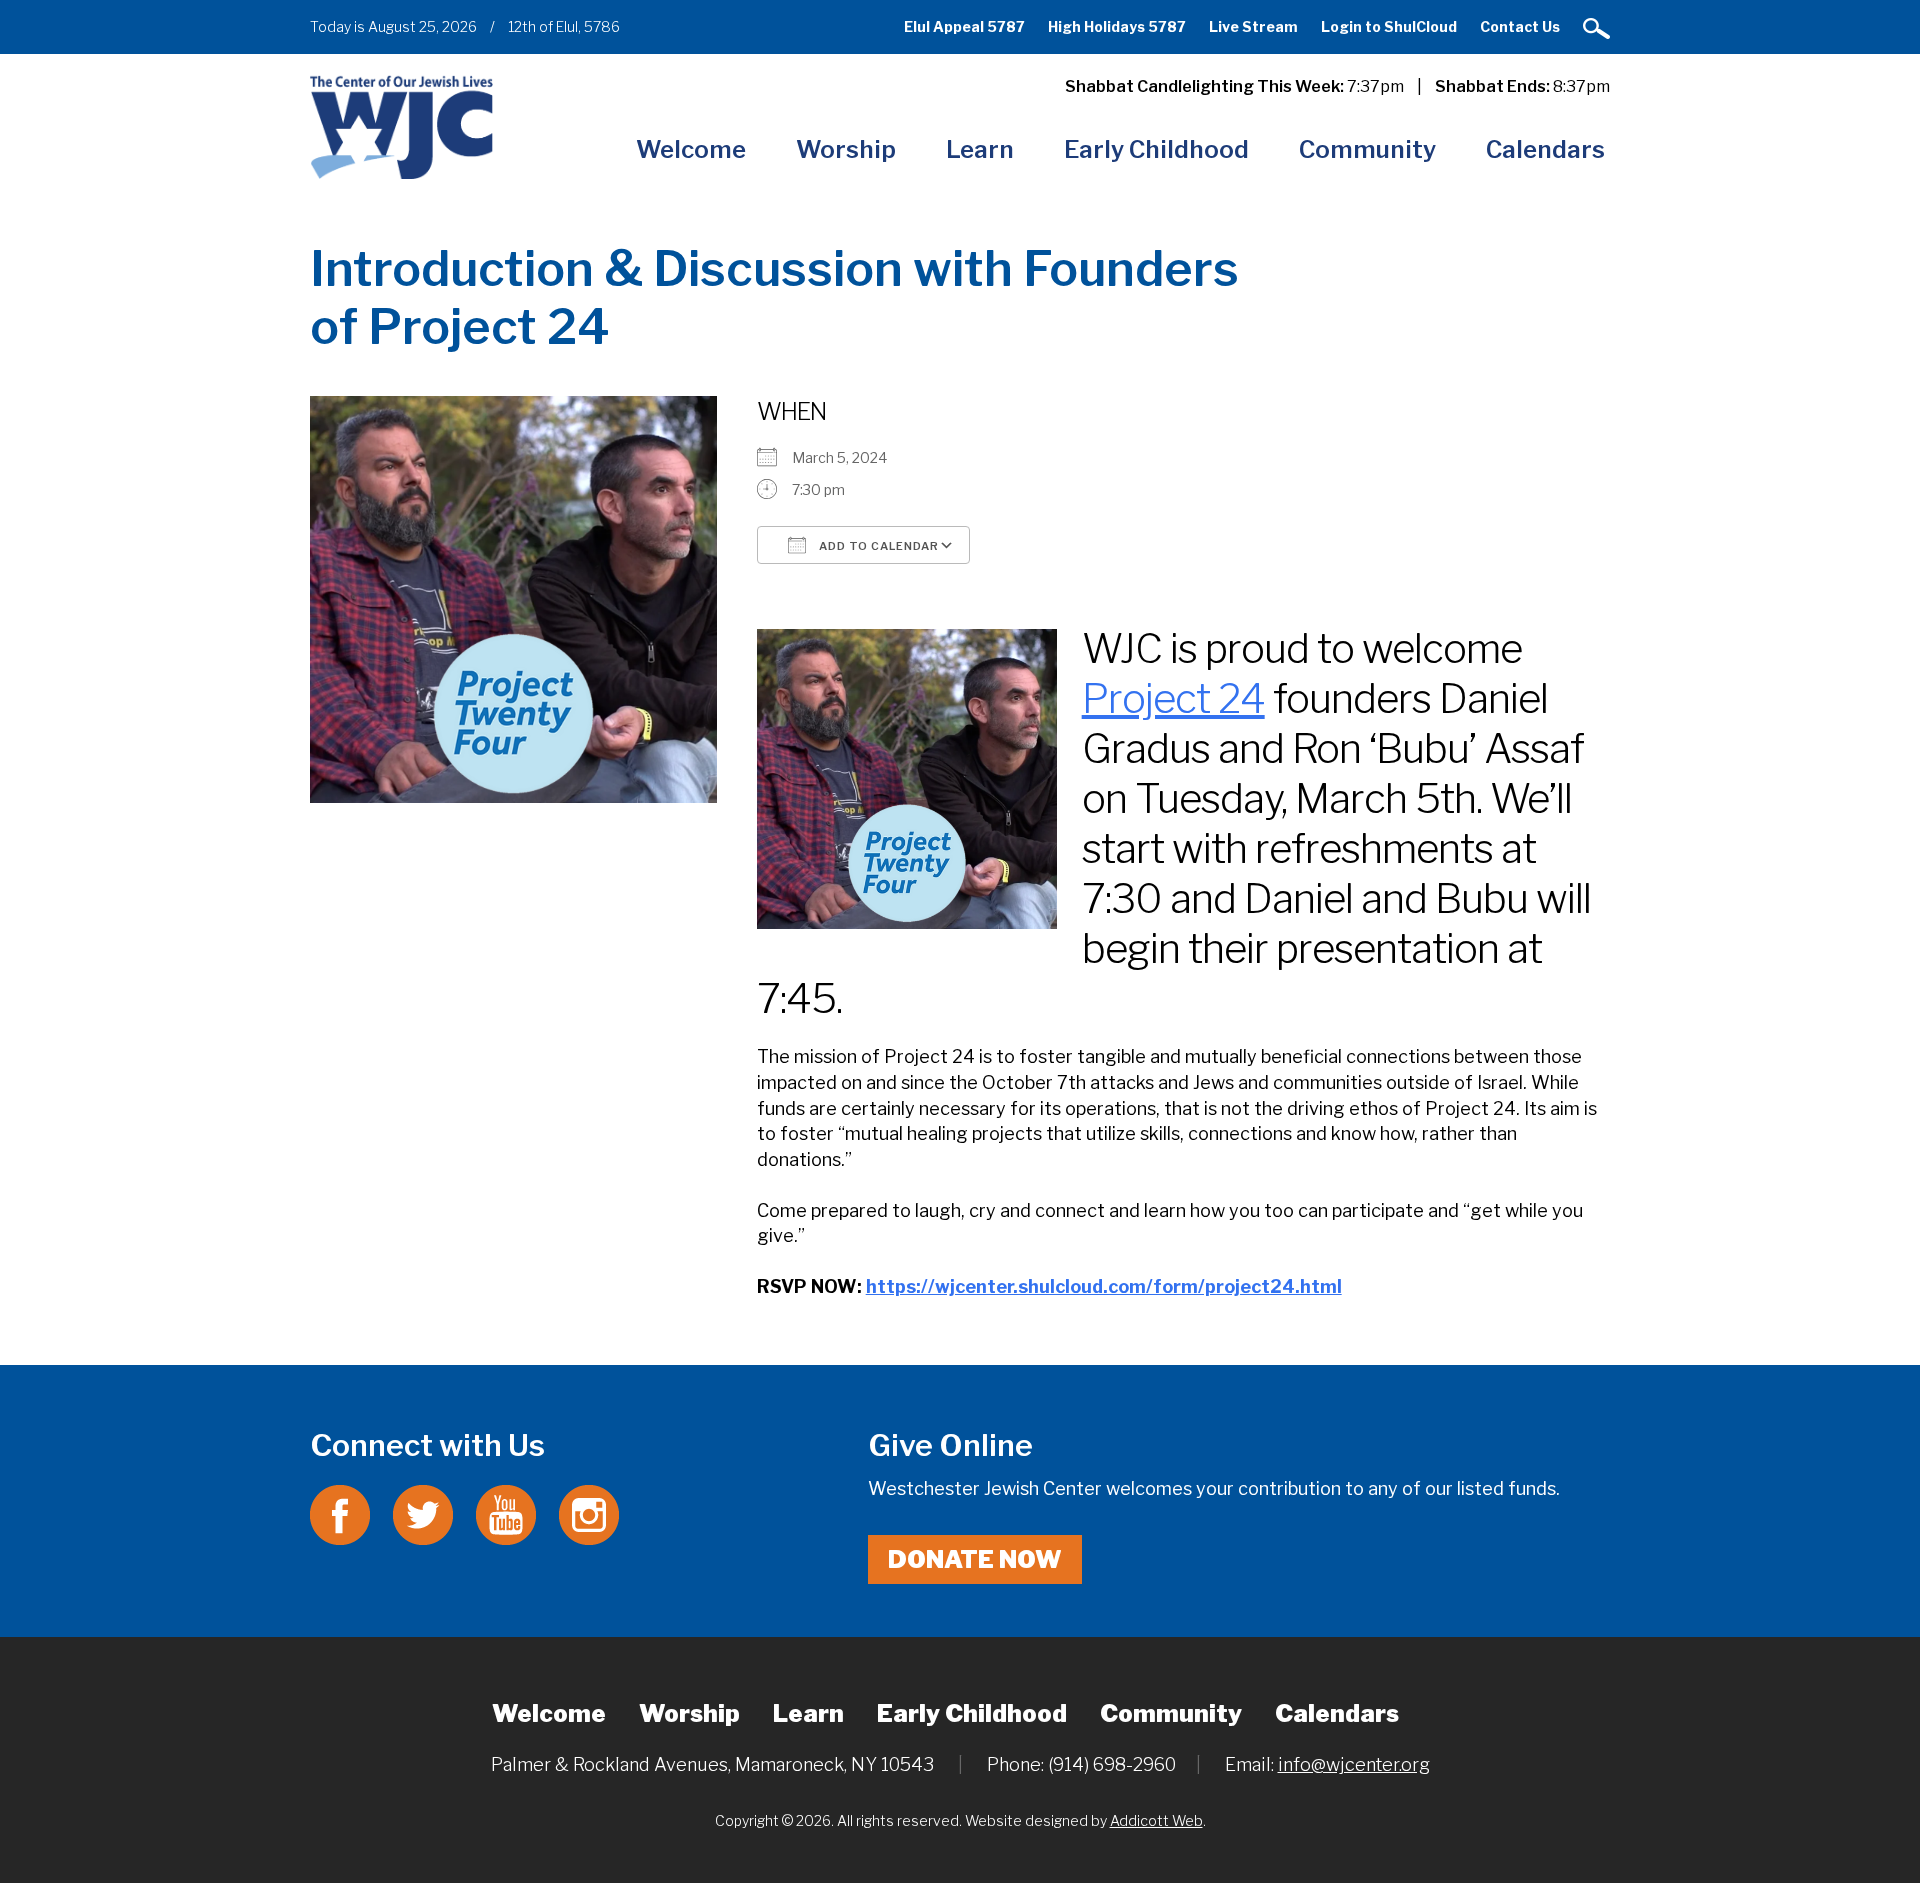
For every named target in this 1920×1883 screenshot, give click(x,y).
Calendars (1545, 149)
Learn (980, 149)
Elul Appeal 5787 (964, 26)
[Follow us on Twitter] (423, 1513)
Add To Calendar (877, 546)
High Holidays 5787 (1117, 26)
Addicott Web (1156, 1820)
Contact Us (1520, 26)
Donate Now (975, 1559)
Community (1367, 149)
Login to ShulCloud (1389, 26)
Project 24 (1173, 698)
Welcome (691, 149)
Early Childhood (1156, 149)
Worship (846, 149)
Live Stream (1253, 26)
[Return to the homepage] (401, 126)
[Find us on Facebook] (340, 1513)
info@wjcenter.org (1354, 1764)
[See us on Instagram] (589, 1513)
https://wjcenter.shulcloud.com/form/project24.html (1104, 1286)
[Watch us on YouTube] (506, 1513)
